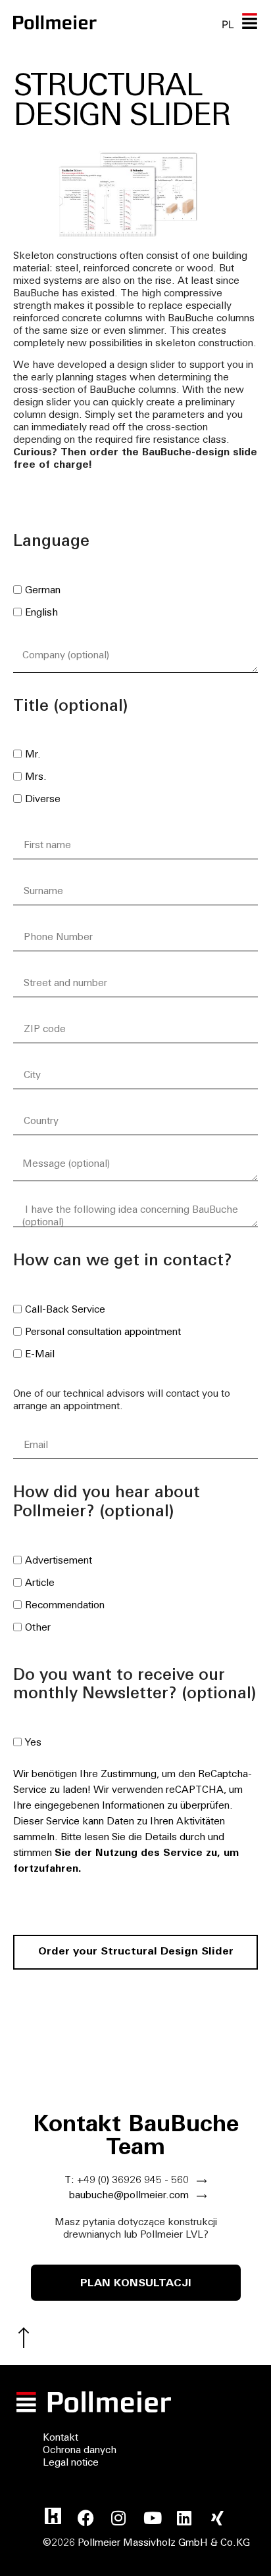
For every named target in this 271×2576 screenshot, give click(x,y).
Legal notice (71, 2463)
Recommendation (65, 1606)
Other (38, 1628)
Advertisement (59, 1561)
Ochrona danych (80, 2451)
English (41, 613)
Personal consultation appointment (103, 1333)
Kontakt (61, 2438)
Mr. (33, 755)
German (43, 591)
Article (40, 1584)
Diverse (43, 800)
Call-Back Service (65, 1310)
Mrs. (36, 778)
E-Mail (40, 1355)
